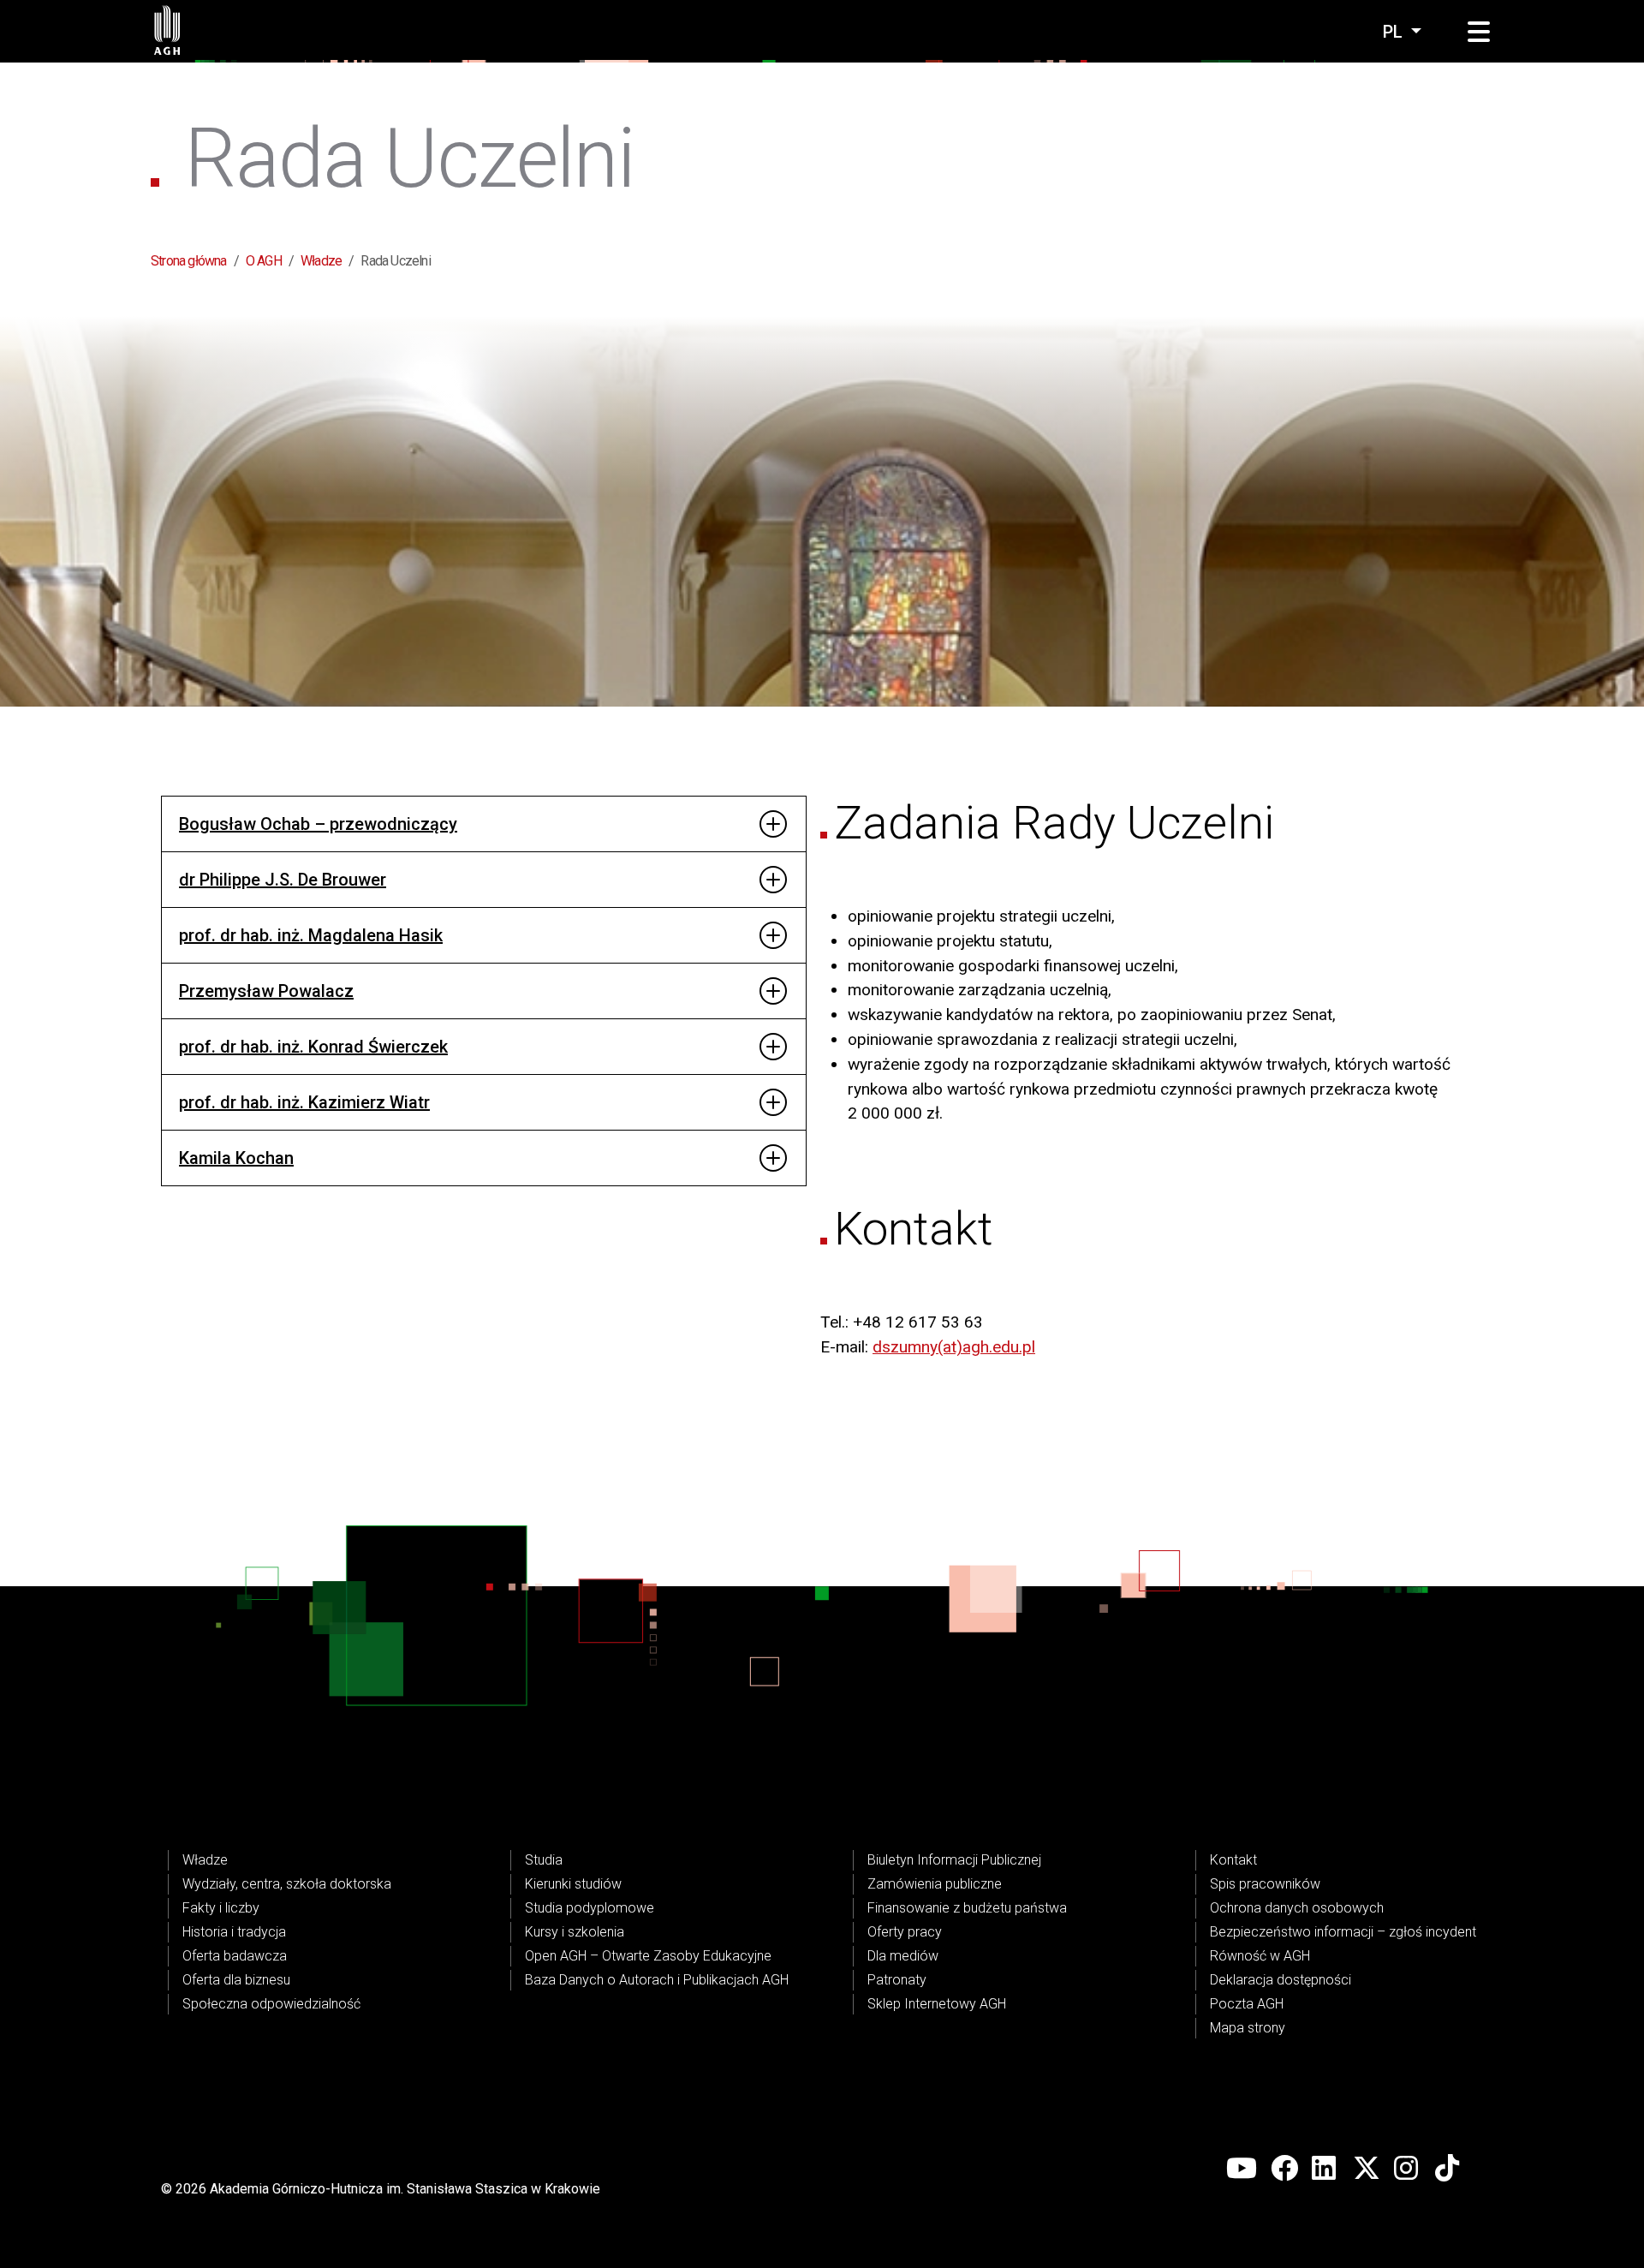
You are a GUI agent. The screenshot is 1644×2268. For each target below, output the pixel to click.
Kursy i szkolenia (575, 1932)
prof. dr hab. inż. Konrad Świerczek (313, 1047)
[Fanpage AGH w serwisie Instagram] (1408, 2169)
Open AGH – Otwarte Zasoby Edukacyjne (648, 1956)
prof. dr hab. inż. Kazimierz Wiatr (304, 1102)
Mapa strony (1248, 2028)
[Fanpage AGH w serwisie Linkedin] (1325, 2169)
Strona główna (189, 261)
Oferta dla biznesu (236, 1980)
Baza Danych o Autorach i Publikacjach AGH (657, 1980)
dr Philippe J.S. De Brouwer (283, 880)
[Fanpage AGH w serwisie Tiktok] (1449, 2169)
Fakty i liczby (221, 1908)
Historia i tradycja (234, 1932)
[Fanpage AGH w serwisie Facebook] (1284, 2169)
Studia (544, 1860)
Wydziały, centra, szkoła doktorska (287, 1884)
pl (1395, 32)
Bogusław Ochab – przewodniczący (318, 824)
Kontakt (1233, 1860)
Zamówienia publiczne (935, 1884)
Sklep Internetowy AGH (937, 2004)
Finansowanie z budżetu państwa (967, 1908)
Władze (321, 261)
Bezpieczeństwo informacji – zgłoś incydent (1343, 1932)
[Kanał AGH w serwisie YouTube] (1242, 2169)
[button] (1479, 33)
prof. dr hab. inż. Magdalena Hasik (311, 935)
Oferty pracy (905, 1932)
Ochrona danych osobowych (1297, 1908)
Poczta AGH (1247, 2004)
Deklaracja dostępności (1281, 1980)
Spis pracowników (1265, 1884)
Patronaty (897, 1980)
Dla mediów (903, 1956)
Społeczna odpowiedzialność (271, 2004)
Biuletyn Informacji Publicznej (954, 1860)
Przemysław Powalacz (266, 991)
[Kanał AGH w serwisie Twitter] (1367, 2169)
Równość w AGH (1260, 1956)
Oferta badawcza (235, 1956)
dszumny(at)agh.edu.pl (954, 1347)
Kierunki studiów (573, 1884)
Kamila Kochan (236, 1158)
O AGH (264, 261)
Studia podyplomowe (590, 1908)
